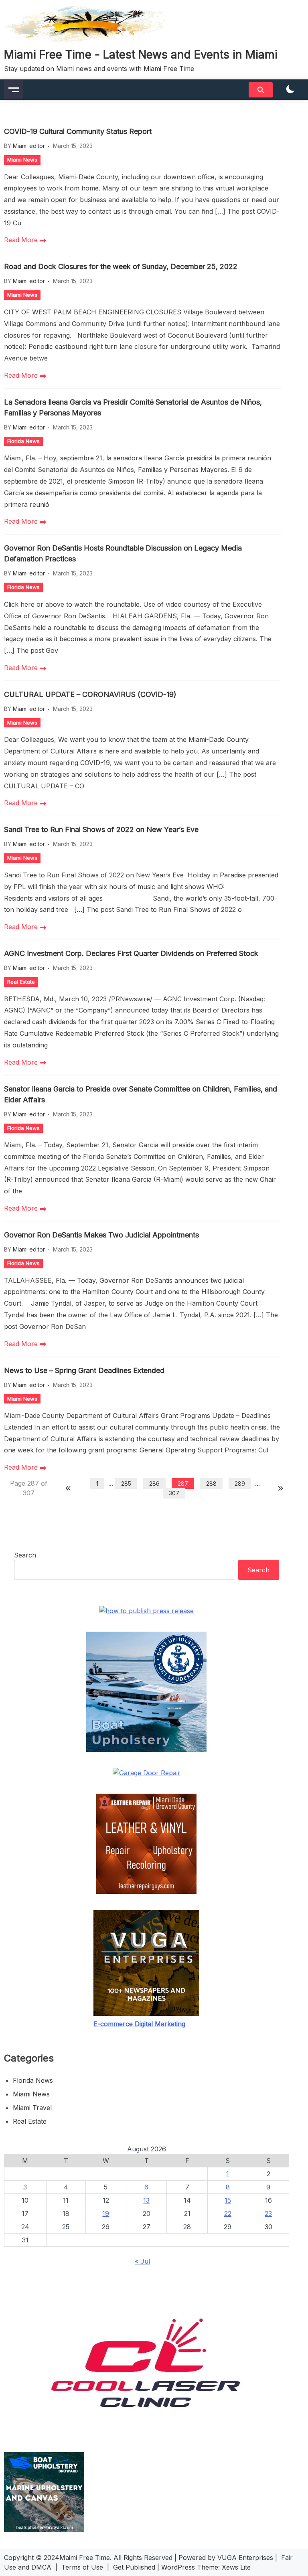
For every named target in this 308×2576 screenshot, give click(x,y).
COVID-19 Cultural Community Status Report (78, 131)
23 (268, 2213)
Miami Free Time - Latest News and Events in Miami (141, 55)
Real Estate (21, 982)
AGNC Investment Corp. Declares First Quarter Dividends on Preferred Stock (131, 953)
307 (174, 1493)
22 (228, 2213)
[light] (290, 90)
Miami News (22, 160)
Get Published (134, 2567)
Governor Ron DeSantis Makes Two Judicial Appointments (101, 1235)
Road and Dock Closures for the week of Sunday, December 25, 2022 (121, 266)
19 (106, 2213)
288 (211, 1483)
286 (154, 1483)
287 (183, 1483)
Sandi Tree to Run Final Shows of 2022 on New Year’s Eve (101, 829)
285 (126, 1483)
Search (25, 1555)
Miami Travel (32, 2108)
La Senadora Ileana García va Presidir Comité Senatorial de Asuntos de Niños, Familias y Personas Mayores (133, 407)
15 (228, 2200)
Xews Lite (236, 2567)
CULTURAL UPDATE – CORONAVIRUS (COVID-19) (90, 694)
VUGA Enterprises (245, 2558)
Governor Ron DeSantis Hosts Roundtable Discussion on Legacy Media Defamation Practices (123, 553)
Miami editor (29, 146)
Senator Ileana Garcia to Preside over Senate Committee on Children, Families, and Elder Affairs (141, 1094)
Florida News (23, 441)
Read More (22, 240)
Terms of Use (82, 2567)
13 (146, 2200)
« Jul (142, 2261)
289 (240, 1483)
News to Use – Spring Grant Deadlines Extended (84, 1370)
